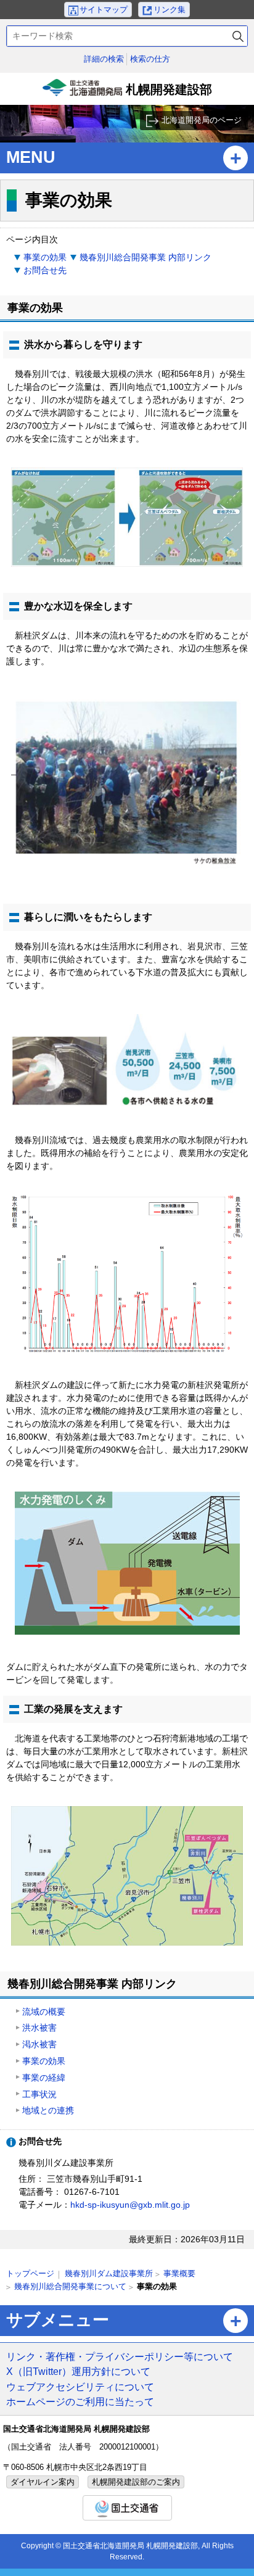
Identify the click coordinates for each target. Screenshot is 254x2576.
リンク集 (170, 10)
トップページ (30, 2273)
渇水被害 (39, 2044)
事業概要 (179, 2273)
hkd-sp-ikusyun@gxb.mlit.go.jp (130, 2205)
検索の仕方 (150, 59)
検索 (238, 36)
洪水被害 (39, 2028)
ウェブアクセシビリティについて (80, 2387)
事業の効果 (45, 257)
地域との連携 (48, 2110)
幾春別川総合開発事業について (70, 2286)
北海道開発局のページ (202, 120)
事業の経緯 (44, 2078)
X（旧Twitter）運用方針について (78, 2371)
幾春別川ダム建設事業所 (109, 2273)
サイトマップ (104, 10)
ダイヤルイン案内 (43, 2482)
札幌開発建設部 (129, 94)
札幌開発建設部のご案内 (136, 2482)
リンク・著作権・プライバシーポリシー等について (120, 2356)
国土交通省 (127, 2508)
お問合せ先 (45, 270)
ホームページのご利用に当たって (80, 2401)
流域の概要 (44, 2012)
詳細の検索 (104, 59)
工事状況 (39, 2094)
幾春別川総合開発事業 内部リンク (145, 257)
